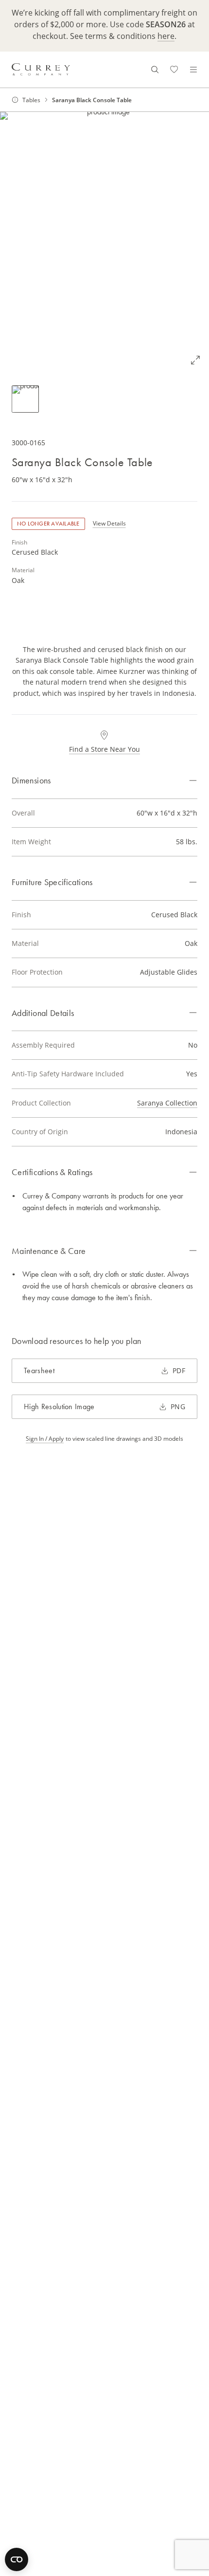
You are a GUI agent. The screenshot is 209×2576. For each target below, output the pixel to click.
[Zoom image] (195, 360)
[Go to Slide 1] (25, 399)
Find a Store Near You (104, 749)
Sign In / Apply (45, 1438)
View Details (109, 523)
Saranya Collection (167, 1103)
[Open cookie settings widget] (17, 2559)
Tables (31, 100)
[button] (104, 243)
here (166, 36)
